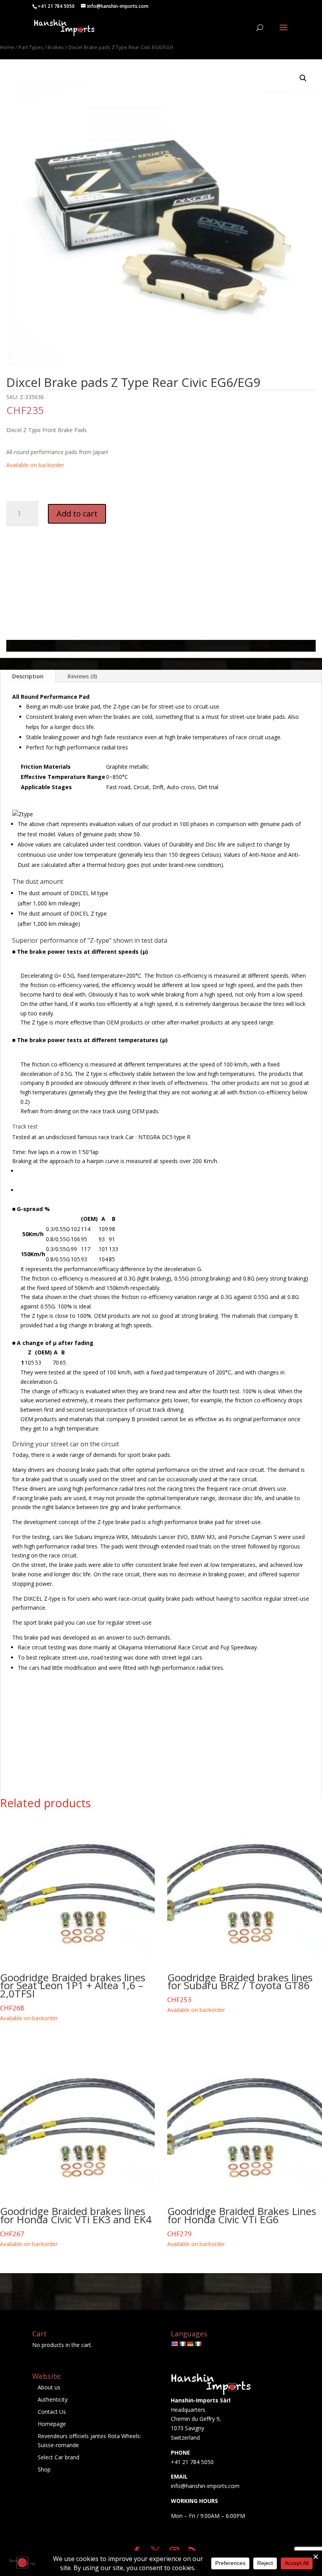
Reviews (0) (82, 676)
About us (49, 2387)
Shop (44, 2469)
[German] (190, 2344)
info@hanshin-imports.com (205, 2486)
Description (28, 676)
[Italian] (198, 2344)
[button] (303, 78)
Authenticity (53, 2399)
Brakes (56, 47)
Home (7, 47)
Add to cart (77, 514)
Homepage (52, 2424)
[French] (182, 2344)
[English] (174, 2344)
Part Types (31, 47)
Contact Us (52, 2412)
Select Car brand (59, 2457)
